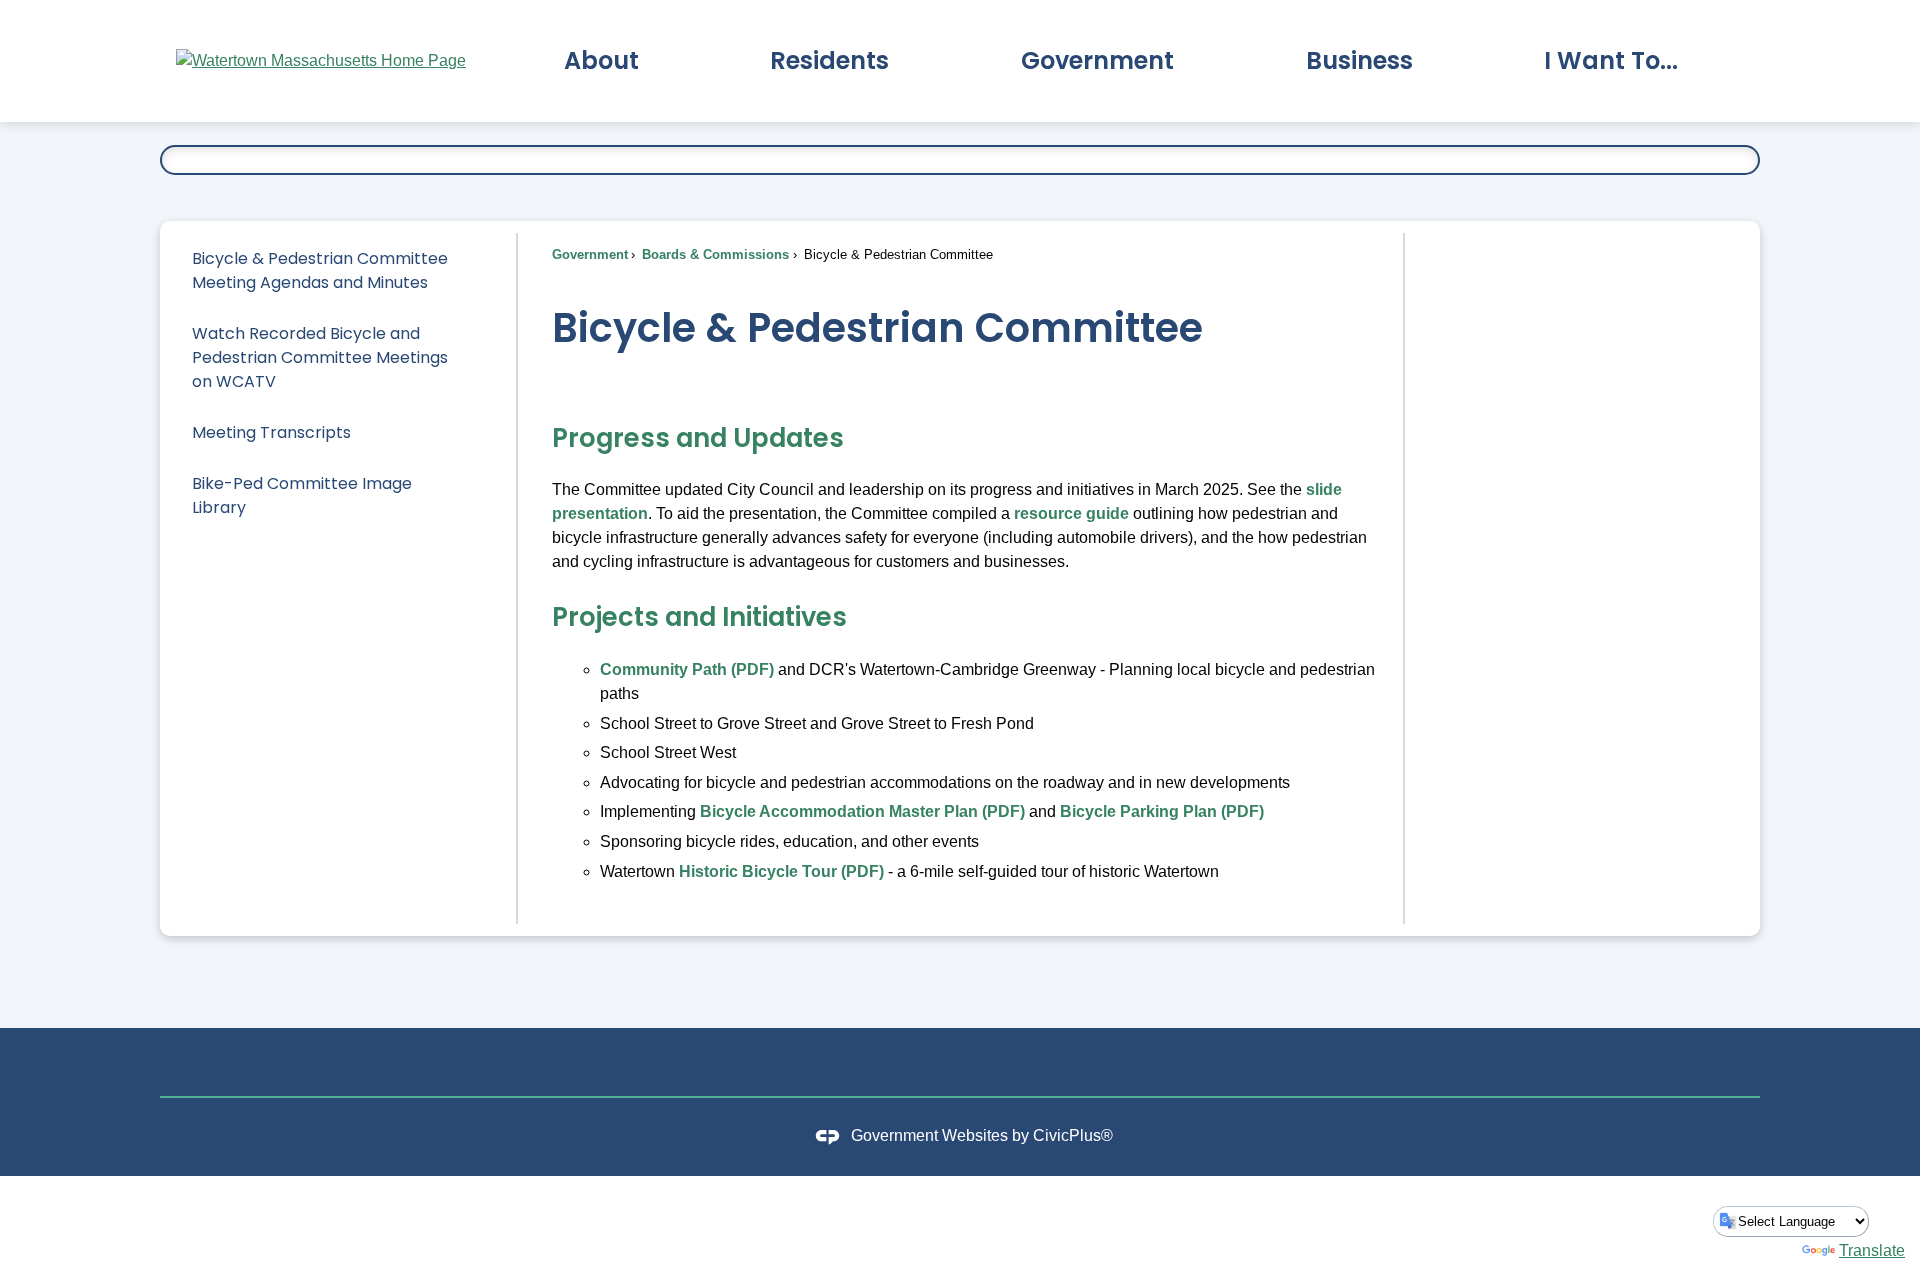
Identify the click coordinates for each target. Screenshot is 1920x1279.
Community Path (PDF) (687, 669)
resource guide (1071, 513)
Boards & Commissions (713, 254)
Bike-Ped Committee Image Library (302, 495)
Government (590, 254)
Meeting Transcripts (271, 432)
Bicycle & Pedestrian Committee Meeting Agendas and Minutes (320, 270)
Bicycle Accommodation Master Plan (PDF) (862, 811)
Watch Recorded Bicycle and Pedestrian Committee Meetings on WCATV (320, 357)
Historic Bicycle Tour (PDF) (781, 871)
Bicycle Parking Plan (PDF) (1162, 811)
